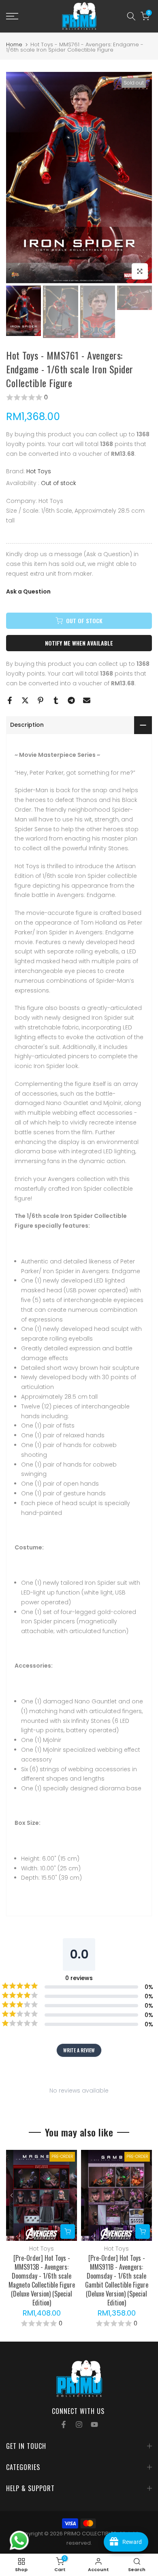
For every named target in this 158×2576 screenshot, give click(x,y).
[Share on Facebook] (10, 700)
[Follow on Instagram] (79, 2424)
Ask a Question (28, 591)
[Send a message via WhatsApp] (19, 2540)
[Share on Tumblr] (56, 700)
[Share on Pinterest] (41, 700)
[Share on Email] (87, 700)
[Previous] (12, 2195)
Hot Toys (39, 471)
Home (14, 44)
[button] (79, 397)
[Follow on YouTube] (94, 2424)
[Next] (146, 2195)
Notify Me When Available (79, 643)
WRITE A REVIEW (79, 2050)
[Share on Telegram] (71, 700)
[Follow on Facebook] (64, 2424)
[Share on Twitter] (25, 700)
